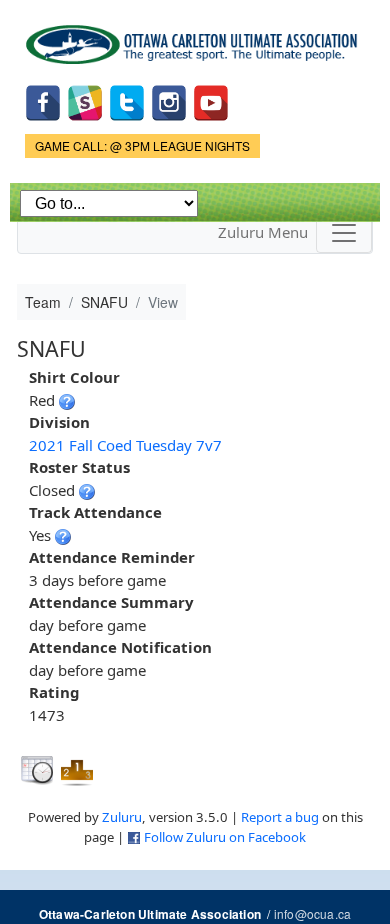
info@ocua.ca (312, 913)
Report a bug (280, 817)
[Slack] (85, 100)
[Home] (195, 37)
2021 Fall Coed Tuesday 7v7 (125, 445)
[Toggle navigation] (344, 233)
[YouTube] (211, 100)
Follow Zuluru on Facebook (225, 837)
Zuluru (122, 817)
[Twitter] (127, 100)
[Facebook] (43, 100)
